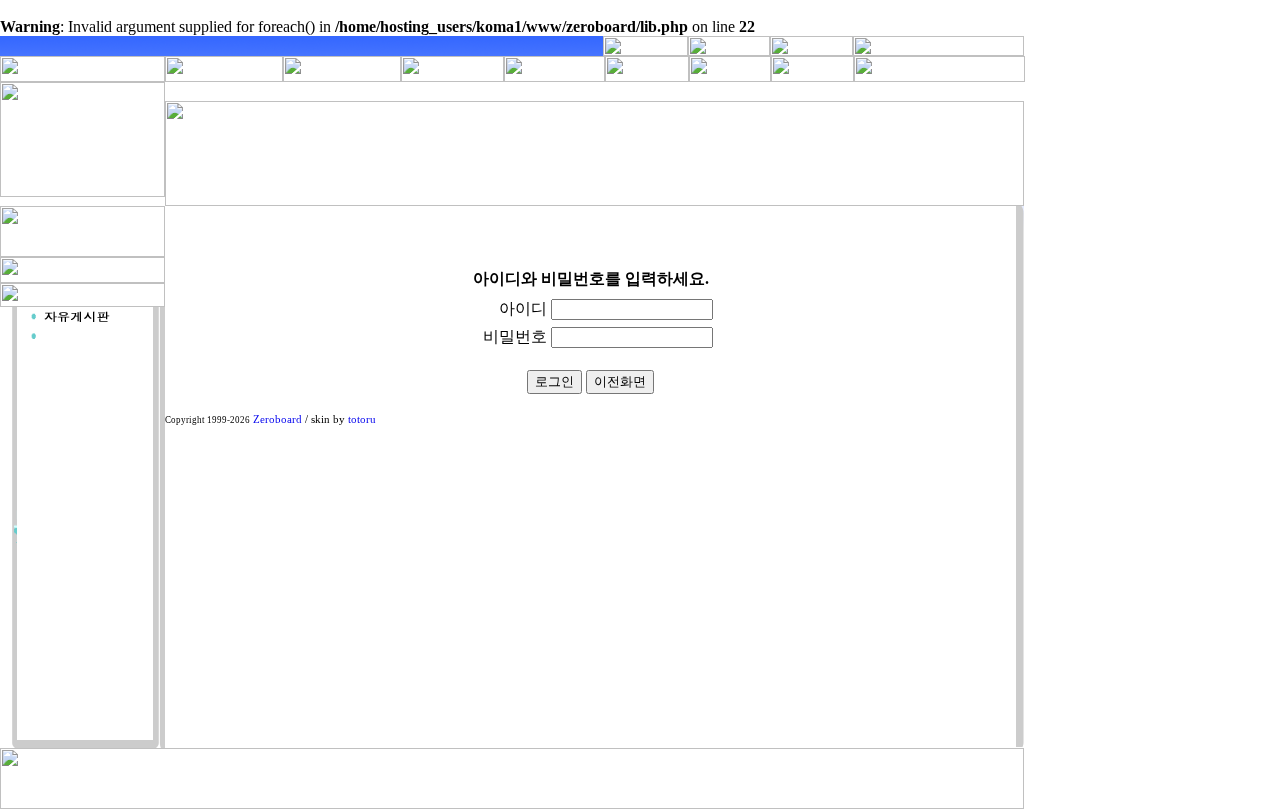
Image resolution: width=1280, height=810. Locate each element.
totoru (362, 419)
